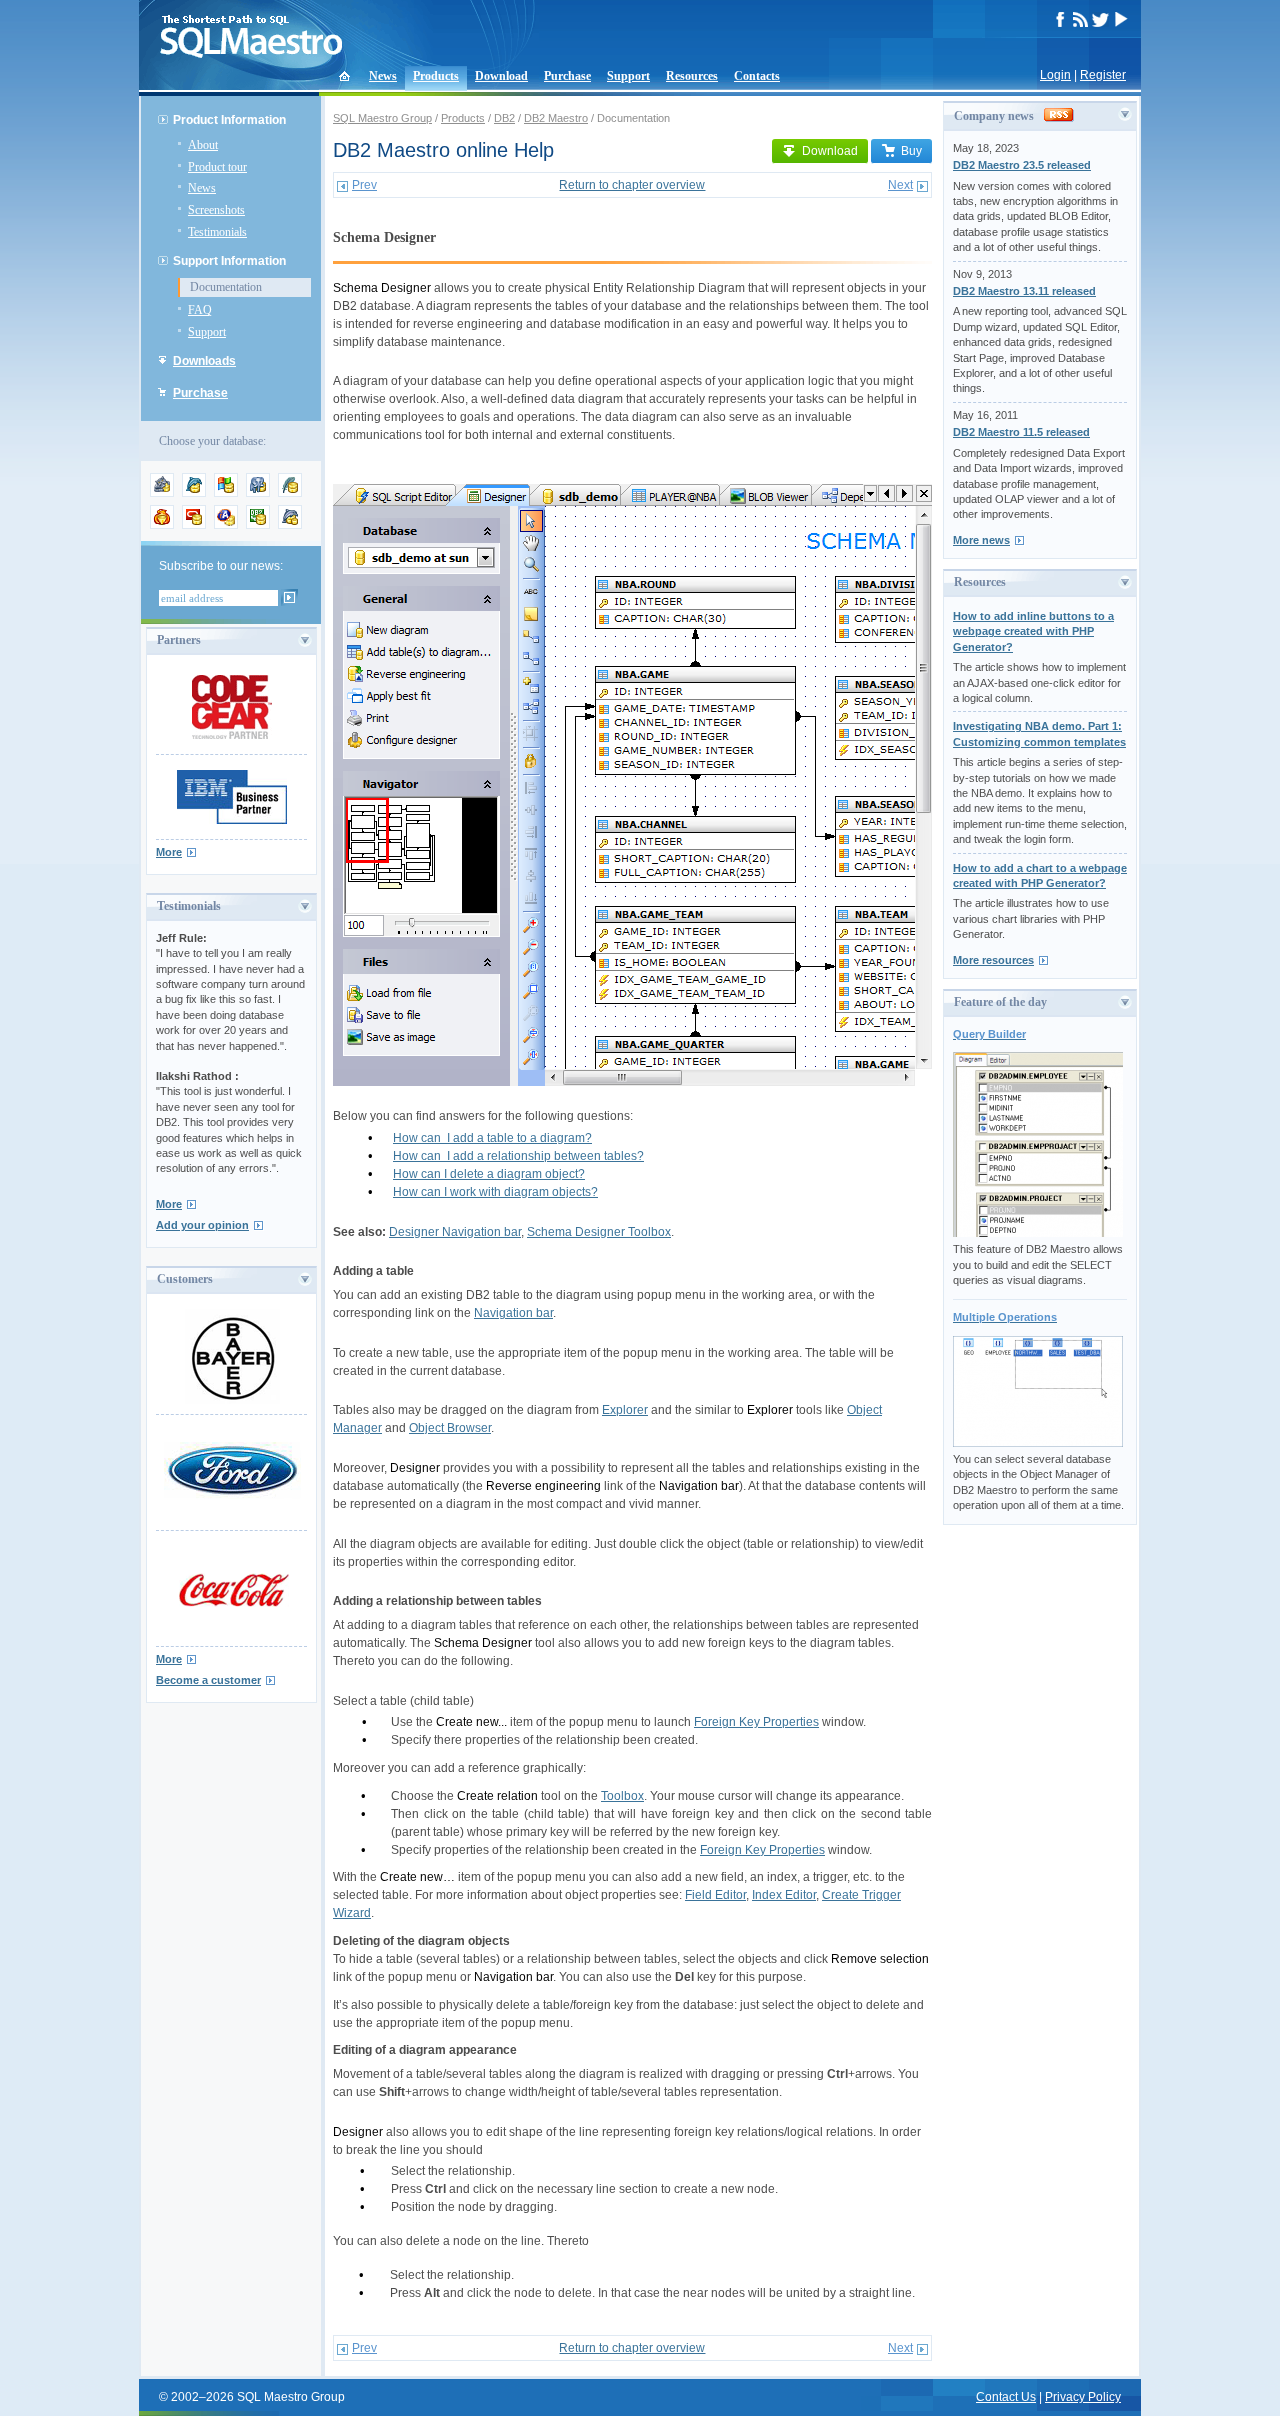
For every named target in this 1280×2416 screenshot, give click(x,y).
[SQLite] (290, 493)
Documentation (226, 287)
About (203, 145)
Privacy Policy (1083, 2397)
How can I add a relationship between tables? (518, 1156)
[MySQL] (194, 493)
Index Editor (784, 1895)
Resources (692, 76)
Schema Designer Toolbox (599, 1232)
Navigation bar (513, 1313)
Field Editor (715, 1895)
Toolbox (622, 1796)
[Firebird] (162, 525)
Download (501, 76)
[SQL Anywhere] (226, 525)
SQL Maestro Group (382, 118)
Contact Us (1006, 2397)
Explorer (625, 1410)
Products (436, 76)
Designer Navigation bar (455, 1232)
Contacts (757, 76)
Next (900, 185)
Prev (364, 185)
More (169, 852)
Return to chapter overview (632, 185)
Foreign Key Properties (756, 1722)
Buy (911, 151)
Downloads (204, 361)
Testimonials (217, 232)
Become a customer (208, 1680)
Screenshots (216, 210)
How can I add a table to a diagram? (492, 1138)
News (383, 76)
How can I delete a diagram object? (489, 1174)
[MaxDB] (290, 525)
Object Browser (450, 1428)
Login (1055, 75)
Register (1103, 75)
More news (981, 540)
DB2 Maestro (556, 118)
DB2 (504, 118)
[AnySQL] (162, 493)
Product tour (217, 167)
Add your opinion (202, 1225)
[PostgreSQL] (258, 493)
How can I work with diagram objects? (495, 1192)
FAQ (200, 310)
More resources (993, 960)
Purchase (567, 76)
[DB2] (258, 525)
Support (628, 76)
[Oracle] (194, 525)
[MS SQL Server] (226, 493)
